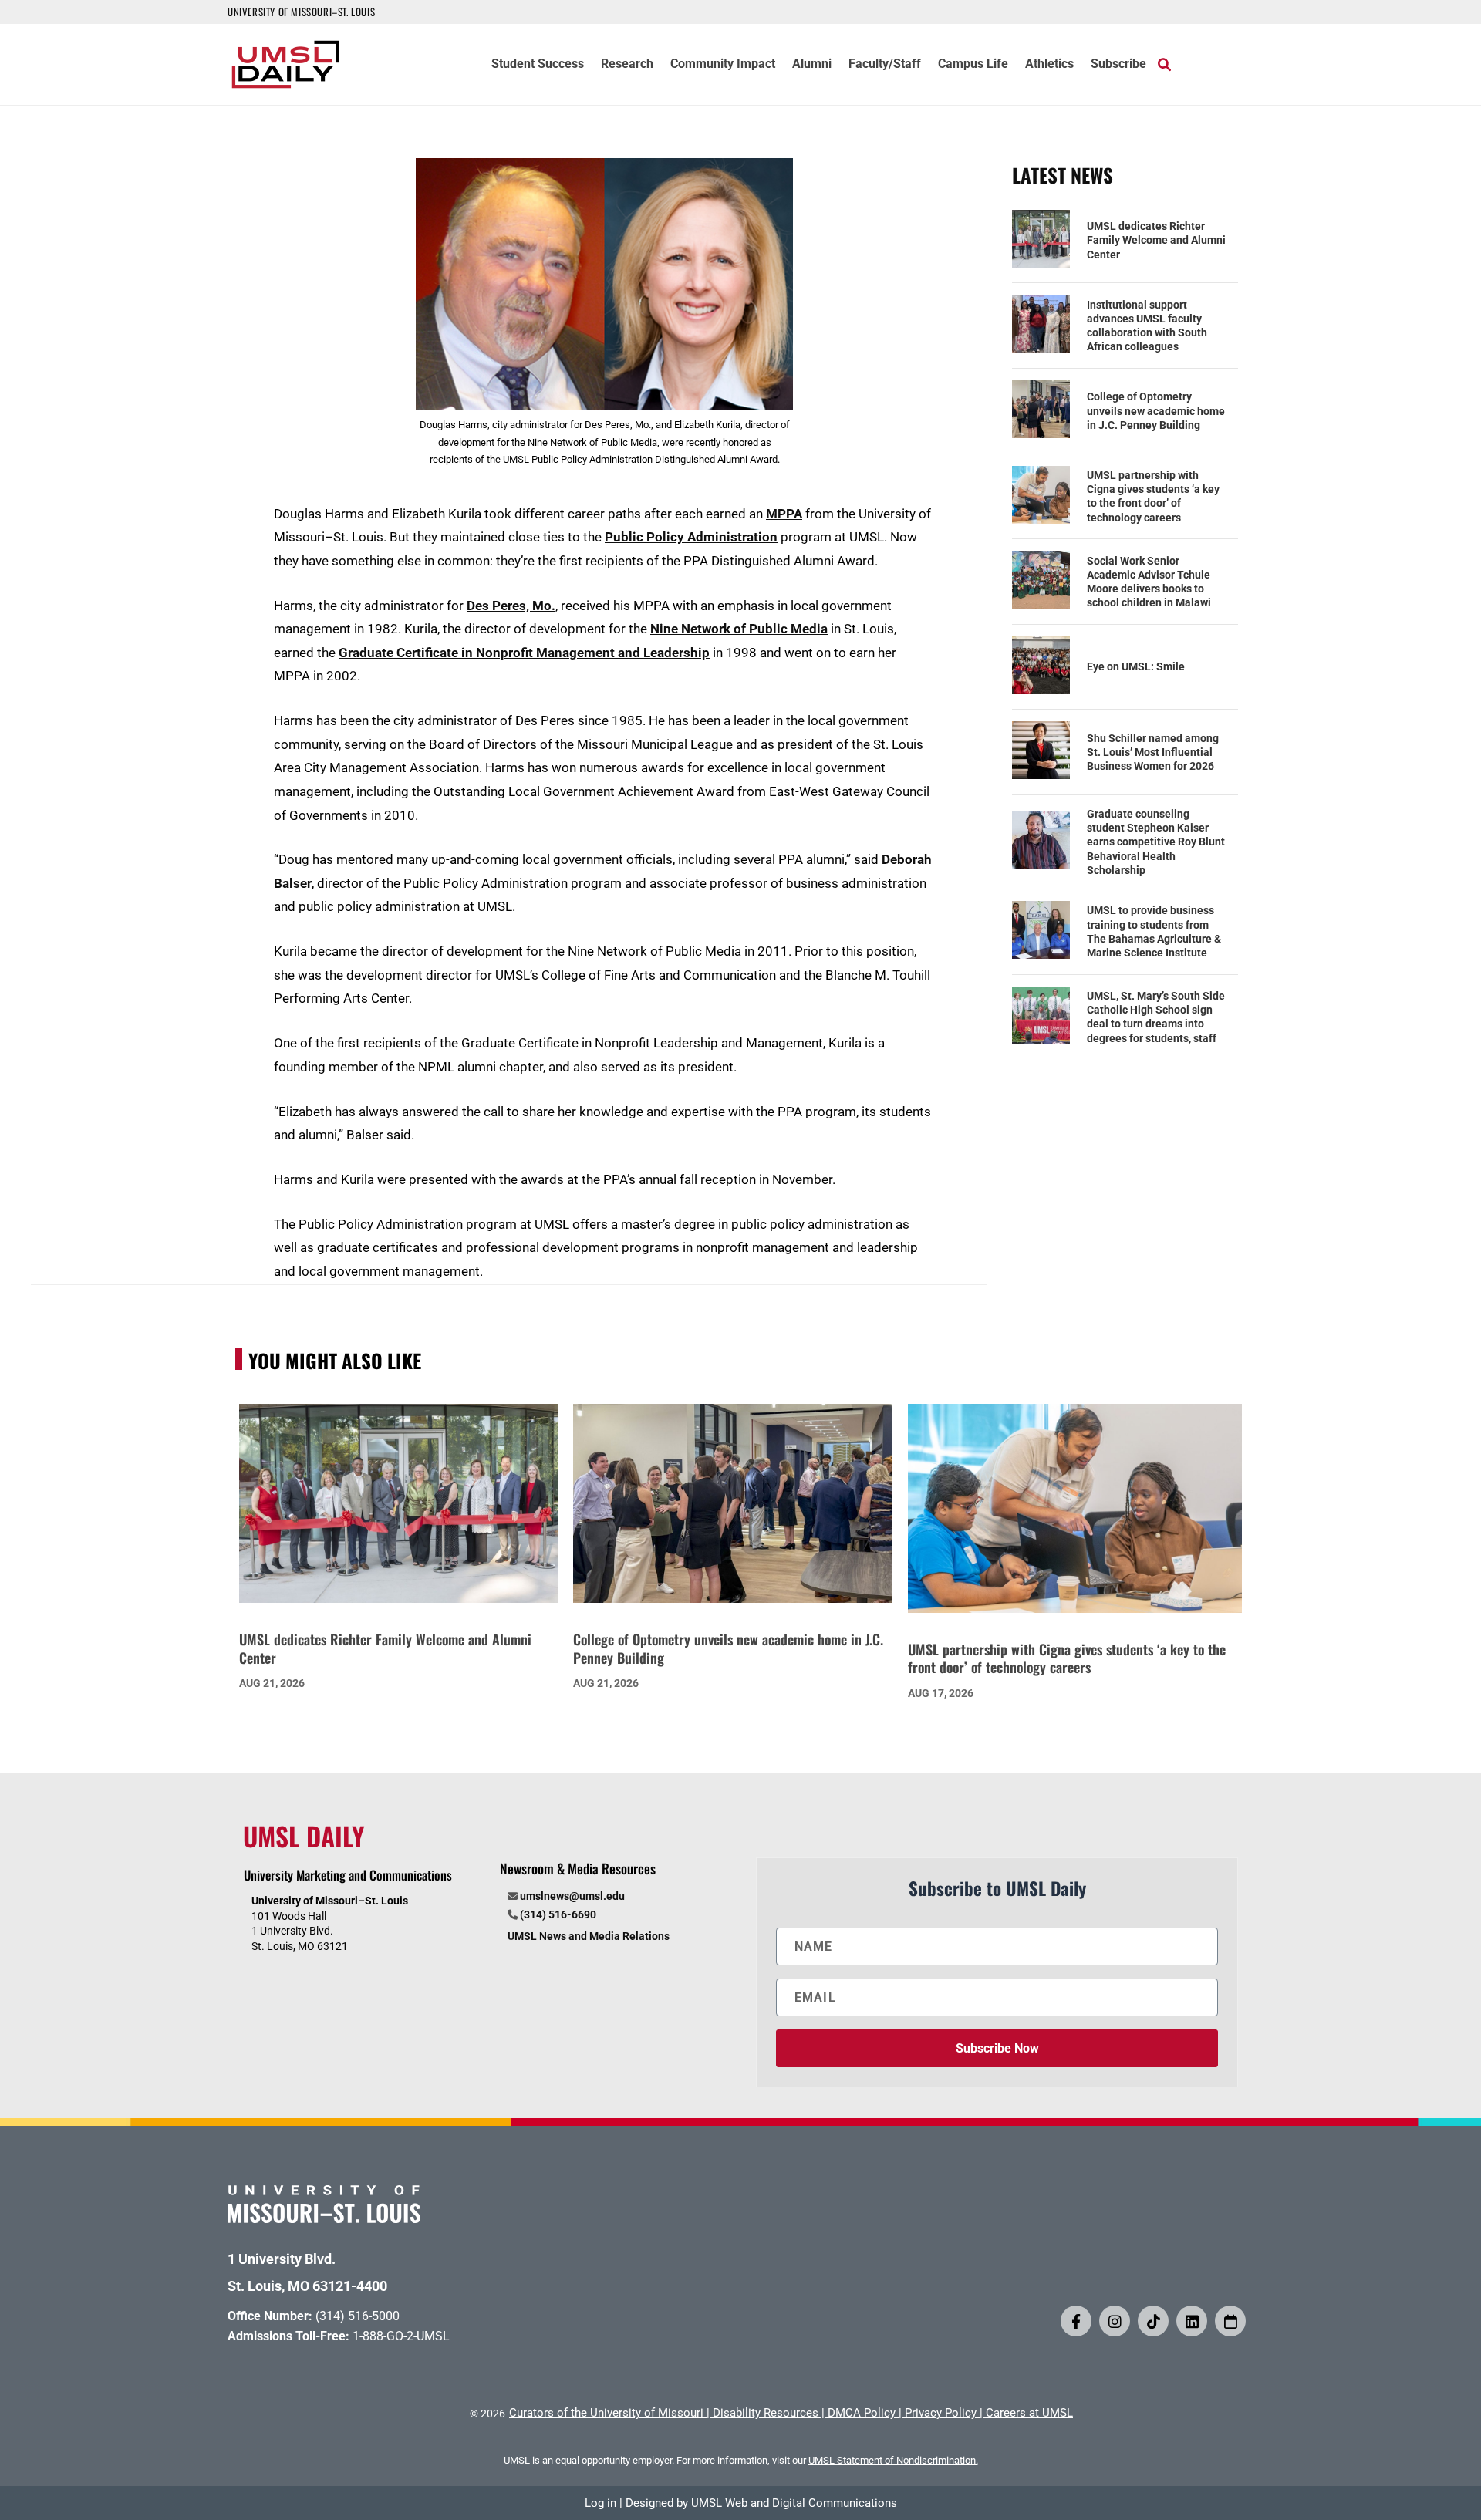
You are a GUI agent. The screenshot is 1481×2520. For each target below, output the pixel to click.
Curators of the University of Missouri (606, 2413)
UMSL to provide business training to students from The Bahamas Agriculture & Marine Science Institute (1154, 931)
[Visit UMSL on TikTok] (1153, 2321)
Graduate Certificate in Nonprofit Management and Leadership (524, 653)
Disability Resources (766, 2413)
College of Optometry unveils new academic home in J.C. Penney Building (1156, 410)
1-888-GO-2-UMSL (401, 2336)
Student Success (538, 65)
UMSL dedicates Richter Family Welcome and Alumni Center (1156, 240)
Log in (600, 2503)
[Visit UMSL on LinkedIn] (1192, 2321)
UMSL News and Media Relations (589, 1936)
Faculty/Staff (885, 65)
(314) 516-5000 (358, 2316)
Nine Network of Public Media (739, 629)
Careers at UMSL (1029, 2413)
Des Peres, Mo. (511, 606)
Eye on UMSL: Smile (1136, 666)
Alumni (812, 65)
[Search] (1164, 64)
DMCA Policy (862, 2413)
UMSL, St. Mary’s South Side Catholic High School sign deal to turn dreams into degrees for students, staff (1156, 1017)
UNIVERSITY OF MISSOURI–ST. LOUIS (301, 12)
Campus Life (973, 65)
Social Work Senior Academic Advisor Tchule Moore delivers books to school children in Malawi (1149, 582)
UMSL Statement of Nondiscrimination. (893, 2460)
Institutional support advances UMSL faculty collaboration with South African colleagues (1147, 326)
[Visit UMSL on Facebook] (1076, 2321)
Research (627, 65)
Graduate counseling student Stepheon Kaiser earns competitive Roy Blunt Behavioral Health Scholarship (1156, 842)
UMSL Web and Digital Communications (794, 2503)
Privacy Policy (941, 2413)
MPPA (784, 514)
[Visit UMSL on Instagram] (1115, 2321)
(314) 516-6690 (558, 1914)
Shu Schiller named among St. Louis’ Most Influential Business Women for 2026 (1153, 752)
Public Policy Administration (691, 537)
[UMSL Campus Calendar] (1230, 2321)
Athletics (1049, 65)
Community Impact (723, 65)
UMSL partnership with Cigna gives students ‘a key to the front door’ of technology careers (1153, 496)
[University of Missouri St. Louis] (324, 2218)
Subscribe (1118, 65)
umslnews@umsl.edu (572, 1896)
